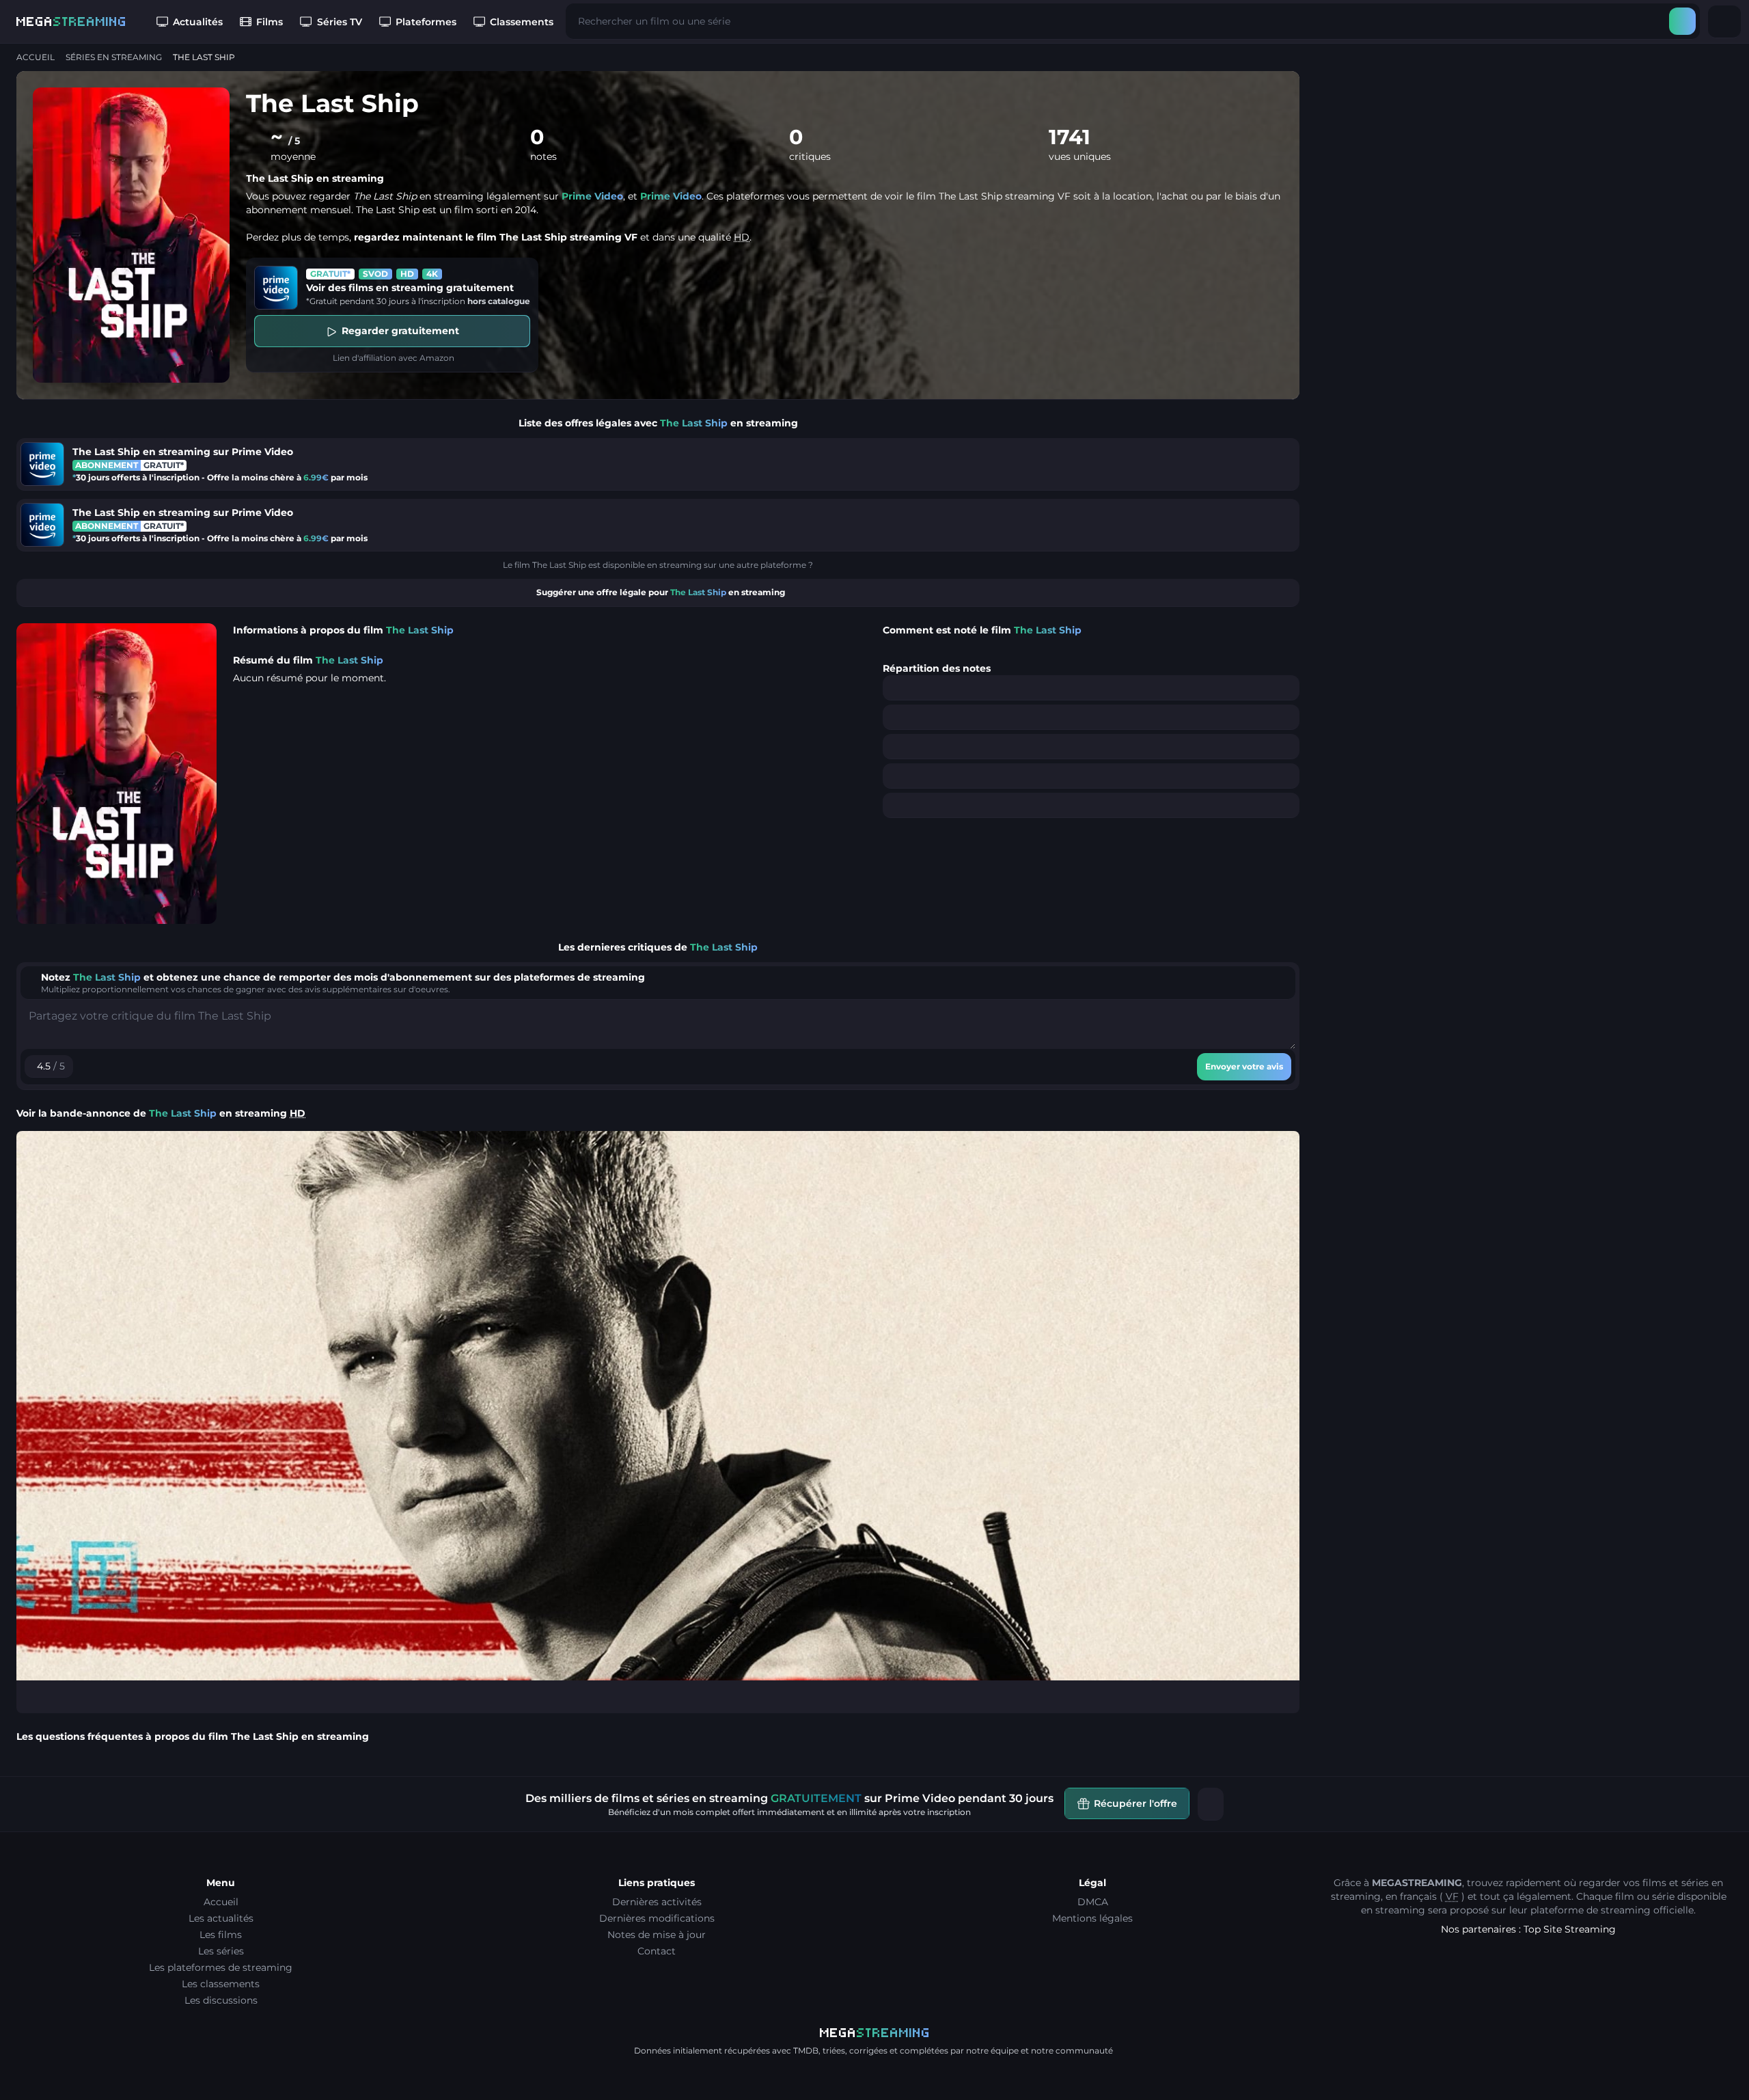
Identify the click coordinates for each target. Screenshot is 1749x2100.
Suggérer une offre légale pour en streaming (661, 592)
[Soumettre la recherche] (1682, 21)
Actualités (198, 22)
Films (270, 22)
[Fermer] (1211, 1804)
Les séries (221, 1951)
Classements (522, 22)
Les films (221, 1935)
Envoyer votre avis (1244, 1066)
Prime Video (592, 196)
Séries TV (340, 22)
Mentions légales (1092, 1918)
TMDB (806, 2050)
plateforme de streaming (1590, 1910)
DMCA (1093, 1902)
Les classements (221, 1984)
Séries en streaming (114, 57)
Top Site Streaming (1570, 1929)
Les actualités (221, 1918)
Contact (657, 1951)
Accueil (36, 57)
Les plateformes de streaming (221, 1967)
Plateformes (426, 22)
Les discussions (221, 2000)
